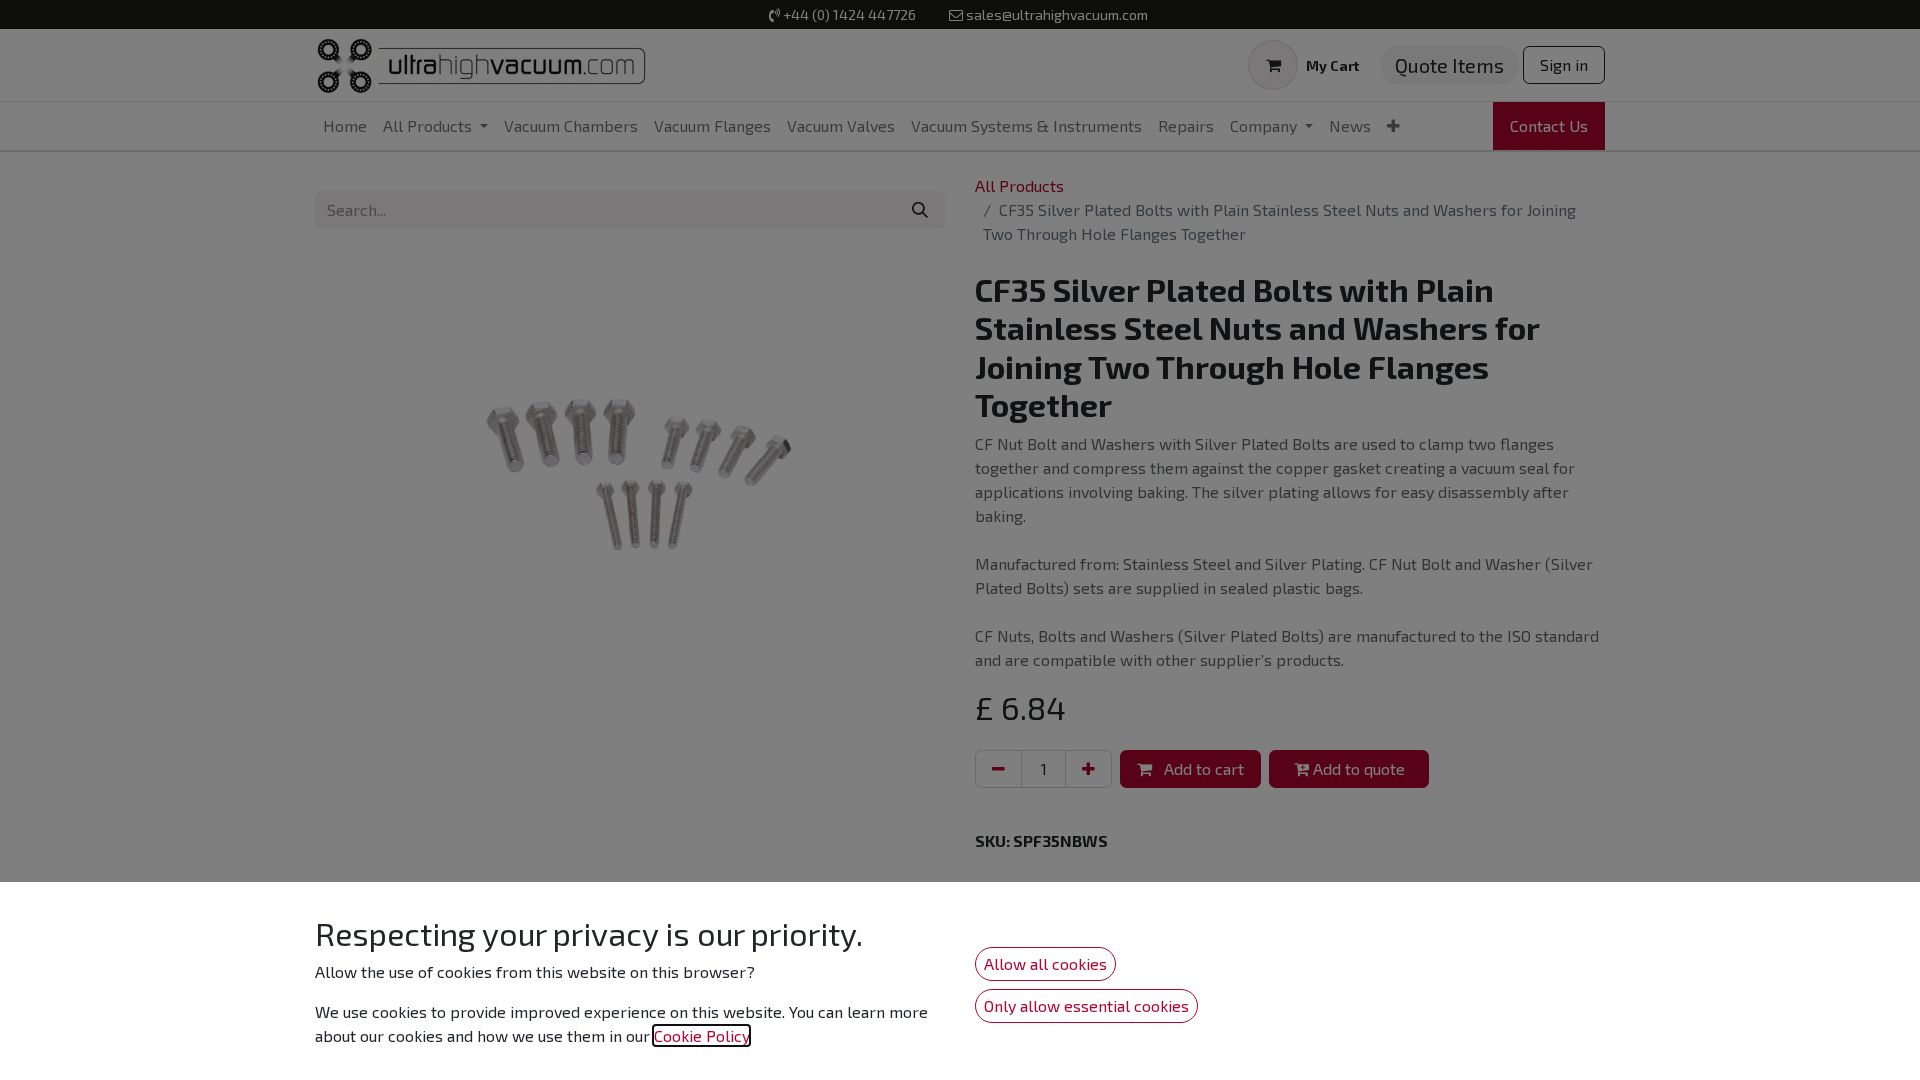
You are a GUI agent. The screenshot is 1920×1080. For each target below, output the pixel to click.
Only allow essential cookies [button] (1086, 1005)
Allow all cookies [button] (1045, 963)
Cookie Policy (701, 1035)
